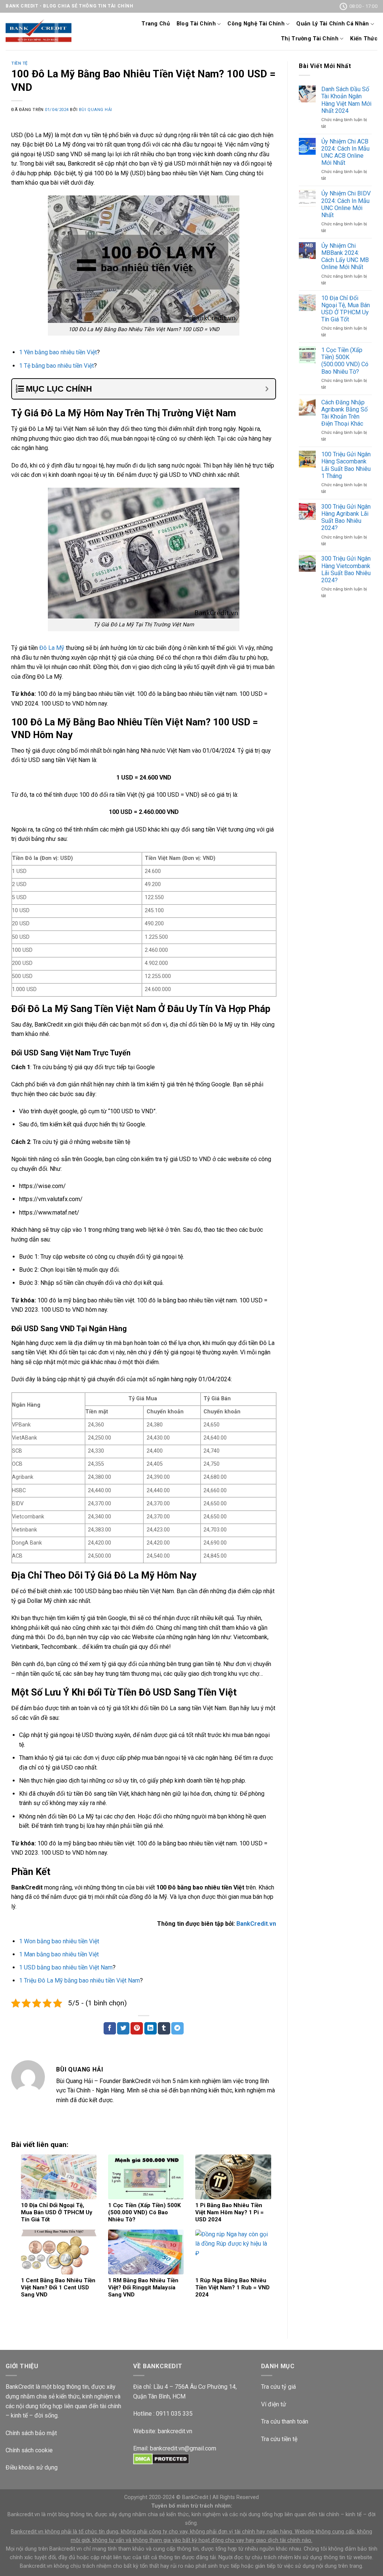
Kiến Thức (364, 39)
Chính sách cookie (29, 2450)
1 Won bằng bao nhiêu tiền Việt (59, 1941)
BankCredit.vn (256, 1924)
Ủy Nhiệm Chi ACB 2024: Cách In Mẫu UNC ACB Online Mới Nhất (345, 152)
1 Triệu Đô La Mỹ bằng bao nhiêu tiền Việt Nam (79, 1980)
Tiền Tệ (19, 63)
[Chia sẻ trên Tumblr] (164, 2029)
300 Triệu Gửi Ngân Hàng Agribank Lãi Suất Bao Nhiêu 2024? (346, 517)
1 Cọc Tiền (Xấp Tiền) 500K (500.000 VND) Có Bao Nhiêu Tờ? (345, 361)
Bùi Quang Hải (96, 110)
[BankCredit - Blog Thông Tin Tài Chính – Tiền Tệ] (39, 31)
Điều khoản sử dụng (32, 2467)
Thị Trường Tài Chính (310, 39)
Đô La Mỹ (52, 648)
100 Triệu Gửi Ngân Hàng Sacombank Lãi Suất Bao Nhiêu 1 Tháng (346, 465)
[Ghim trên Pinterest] (137, 2029)
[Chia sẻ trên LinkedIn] (151, 2029)
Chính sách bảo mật (31, 2433)
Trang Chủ (156, 24)
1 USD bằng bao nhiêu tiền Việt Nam (66, 1967)
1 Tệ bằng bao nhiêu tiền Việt (56, 366)
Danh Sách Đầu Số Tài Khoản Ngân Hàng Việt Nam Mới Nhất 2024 (346, 100)
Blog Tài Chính (196, 24)
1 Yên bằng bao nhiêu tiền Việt (58, 352)
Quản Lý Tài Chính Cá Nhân (333, 24)
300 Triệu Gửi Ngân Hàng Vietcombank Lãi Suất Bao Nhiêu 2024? (346, 569)
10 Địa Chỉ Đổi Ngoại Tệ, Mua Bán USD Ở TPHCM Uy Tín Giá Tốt (346, 309)
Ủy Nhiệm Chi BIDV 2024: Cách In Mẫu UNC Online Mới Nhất (346, 204)
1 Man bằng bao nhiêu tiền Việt (59, 1954)
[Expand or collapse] (267, 389)
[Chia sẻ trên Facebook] (110, 2029)
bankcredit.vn (175, 2431)
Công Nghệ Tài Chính (256, 24)
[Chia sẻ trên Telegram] (177, 2029)
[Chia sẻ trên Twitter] (123, 2029)
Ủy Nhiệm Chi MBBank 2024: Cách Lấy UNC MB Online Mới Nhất (345, 257)
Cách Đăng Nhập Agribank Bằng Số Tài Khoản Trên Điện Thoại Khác (344, 413)
